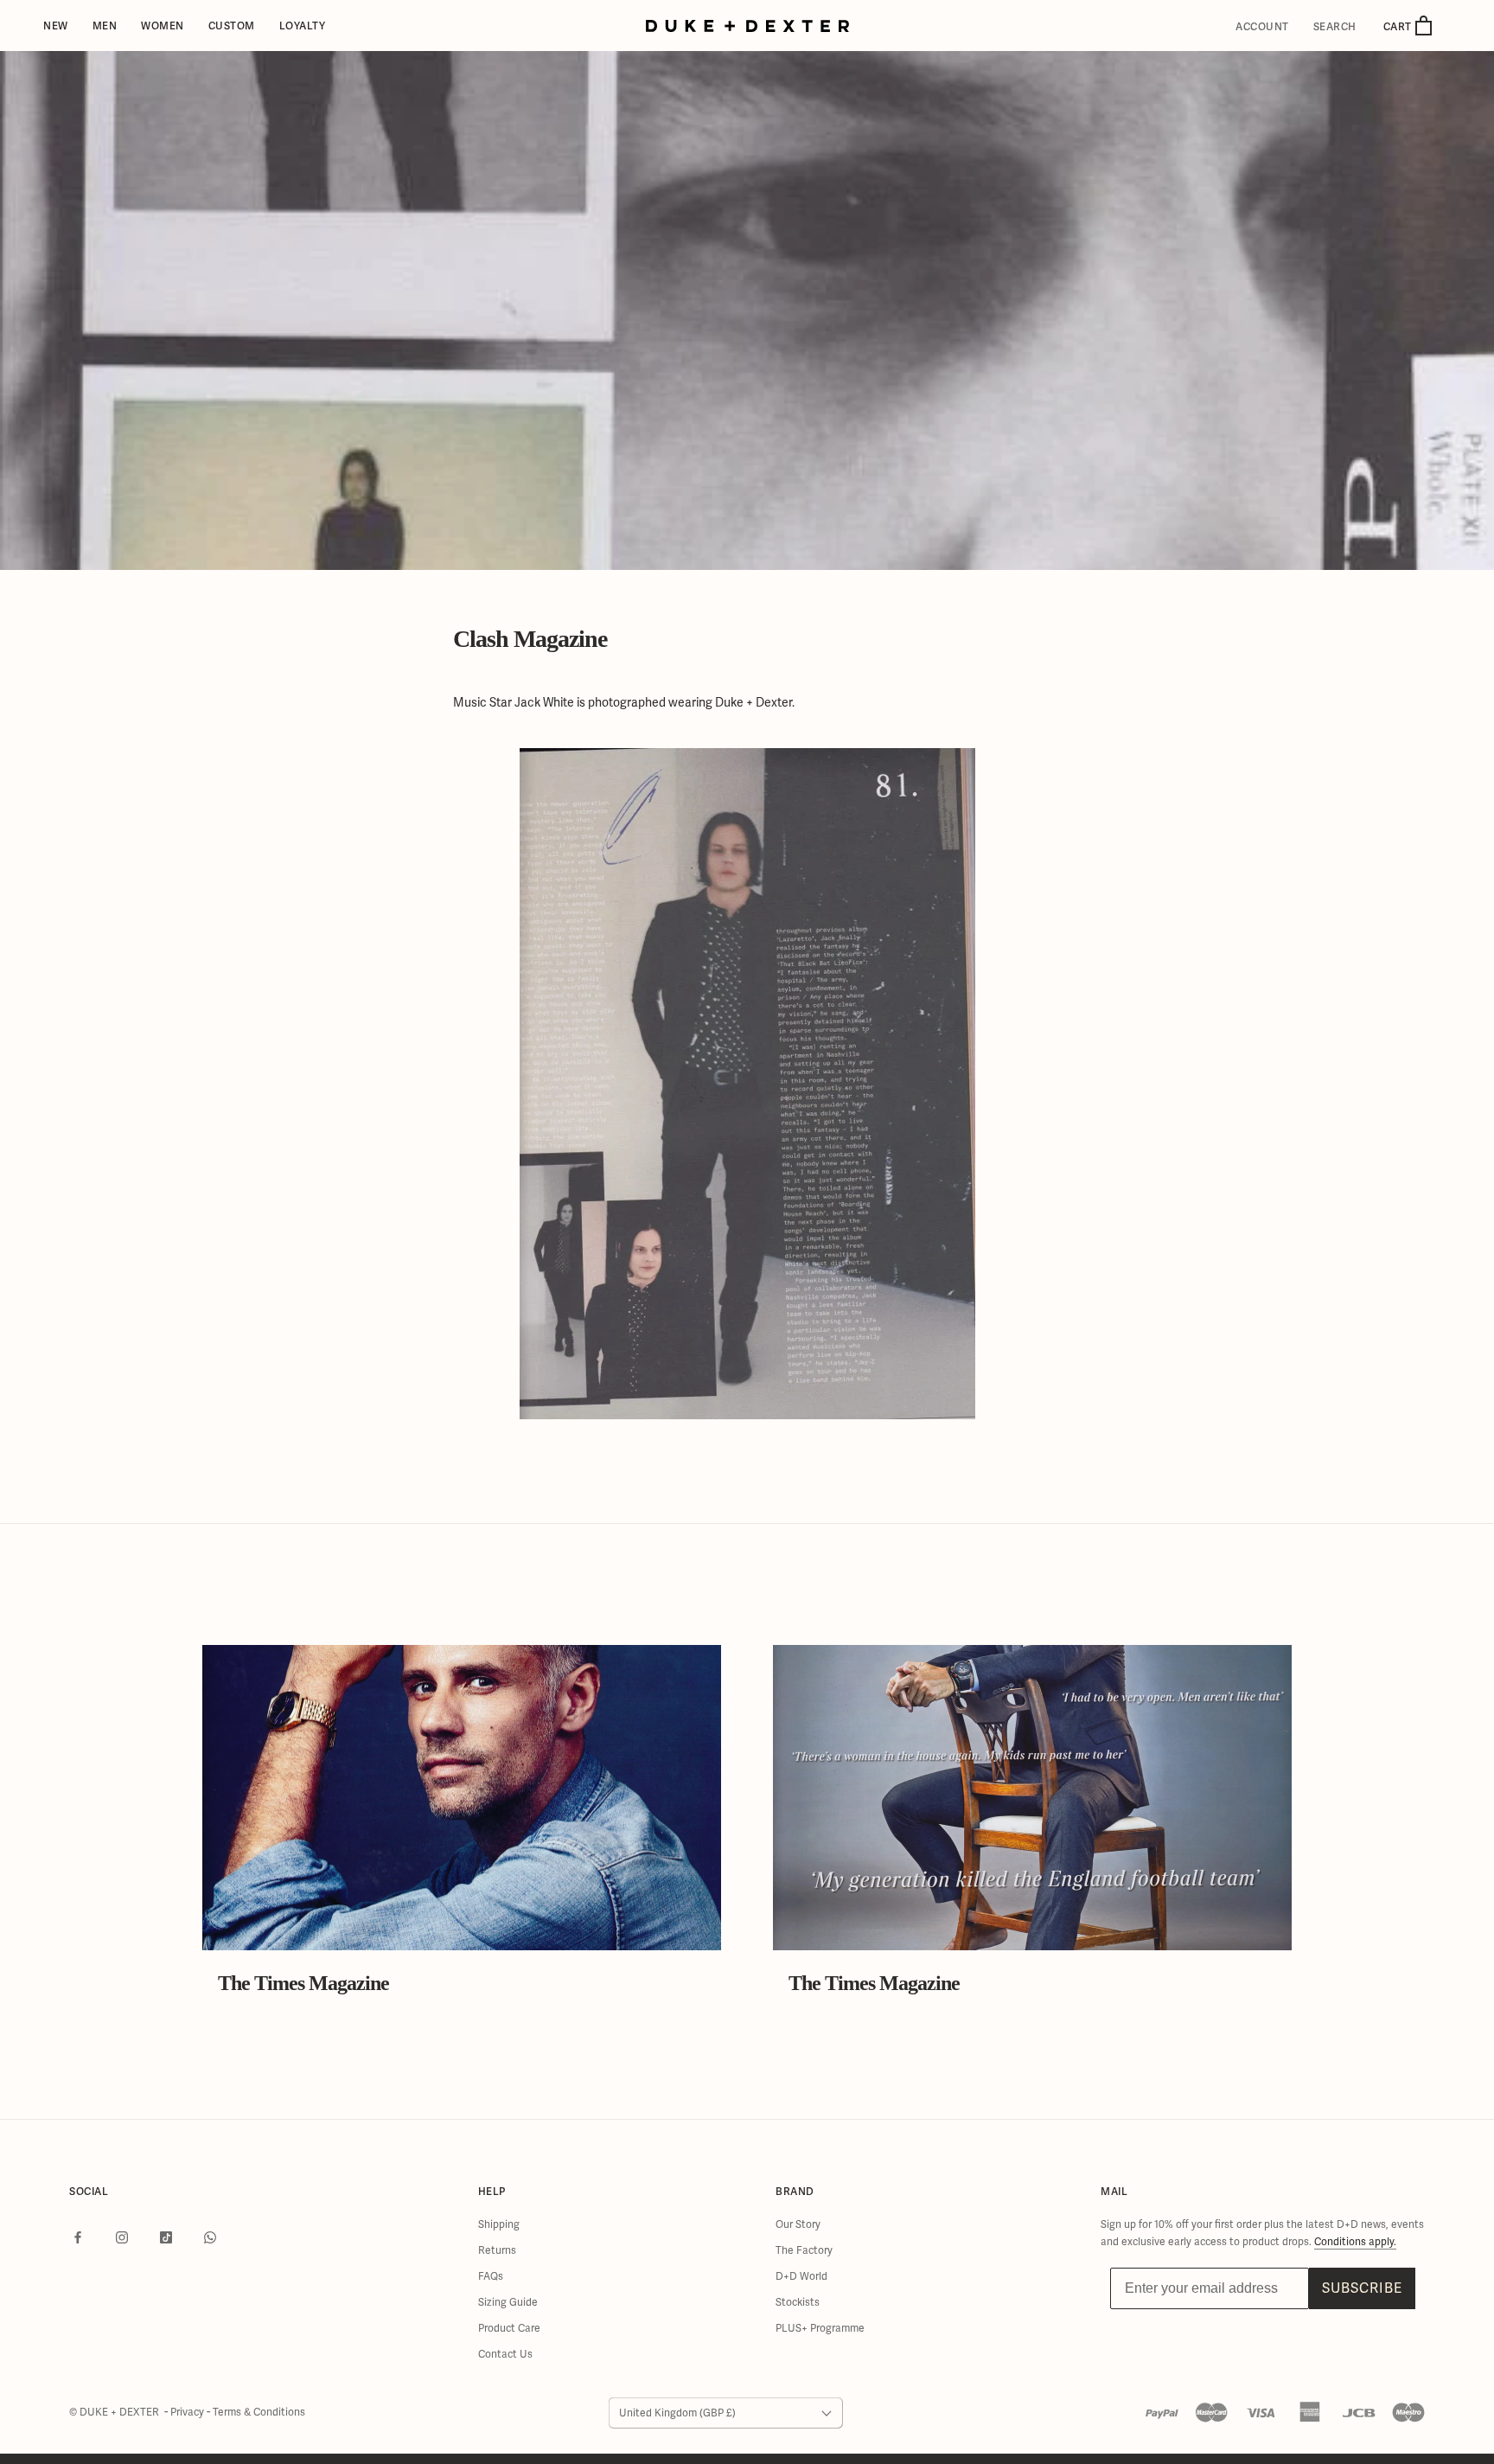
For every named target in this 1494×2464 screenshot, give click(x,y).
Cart (1399, 26)
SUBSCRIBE (1362, 2288)
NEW (56, 26)
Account (1262, 27)
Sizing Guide (508, 2302)
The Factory (804, 2250)
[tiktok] (166, 2237)
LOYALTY (303, 26)
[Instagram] (122, 2237)
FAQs (491, 2276)
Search (1335, 27)
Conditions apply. (1355, 2242)
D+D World (801, 2276)
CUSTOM (232, 26)
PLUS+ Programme (820, 2328)
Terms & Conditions (259, 2412)
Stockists (798, 2302)
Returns (497, 2250)
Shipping (499, 2224)
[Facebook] (78, 2237)
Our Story (798, 2224)
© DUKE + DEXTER (115, 2412)
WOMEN (163, 26)
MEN (105, 26)
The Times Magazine (303, 1983)
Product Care (509, 2328)
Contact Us (505, 2354)
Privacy (188, 2412)
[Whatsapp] (210, 2237)
